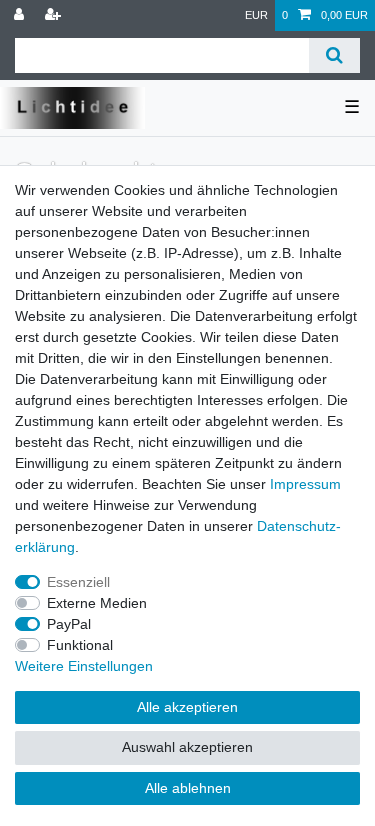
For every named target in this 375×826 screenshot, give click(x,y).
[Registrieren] (55, 15)
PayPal (69, 624)
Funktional (80, 645)
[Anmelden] (21, 15)
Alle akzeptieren (187, 707)
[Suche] (334, 55)
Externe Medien (97, 603)
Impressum (305, 484)
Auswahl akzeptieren (187, 747)
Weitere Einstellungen (84, 666)
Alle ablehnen (188, 788)
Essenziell (78, 582)
